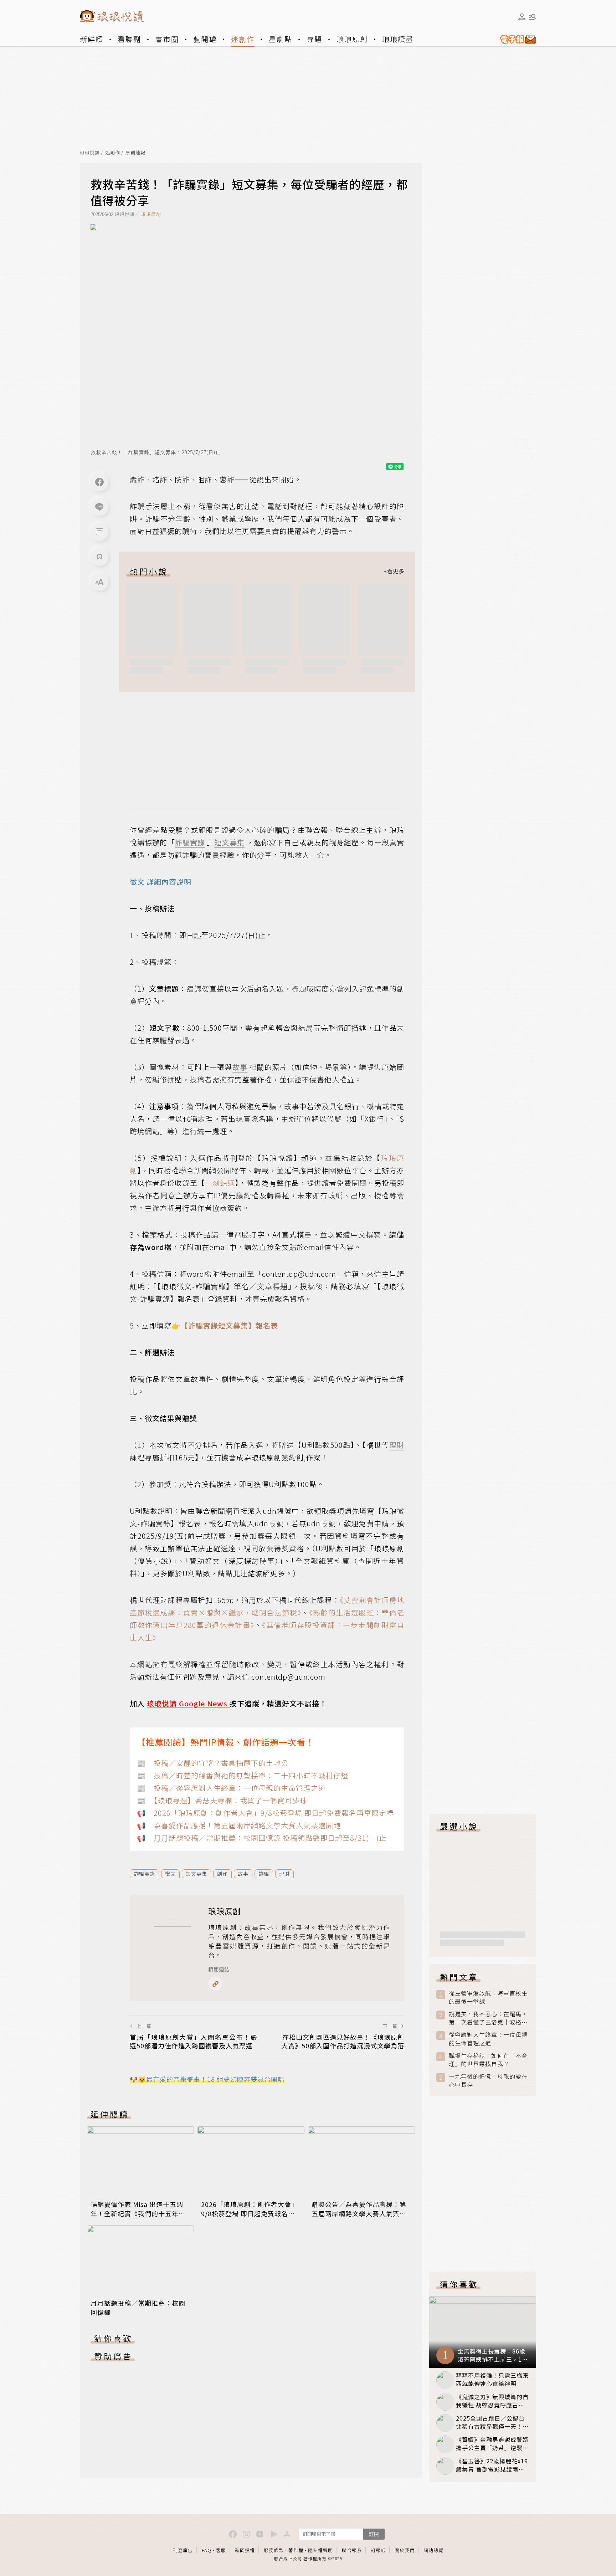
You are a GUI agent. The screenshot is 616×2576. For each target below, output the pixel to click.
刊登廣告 (183, 2550)
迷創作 (243, 39)
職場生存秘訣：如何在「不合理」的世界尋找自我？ (488, 2060)
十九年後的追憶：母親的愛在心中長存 (488, 2080)
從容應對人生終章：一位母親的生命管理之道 (488, 2039)
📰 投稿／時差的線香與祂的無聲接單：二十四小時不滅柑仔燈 (243, 1775)
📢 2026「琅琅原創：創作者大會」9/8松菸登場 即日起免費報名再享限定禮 (265, 1813)
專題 (314, 39)
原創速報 (135, 153)
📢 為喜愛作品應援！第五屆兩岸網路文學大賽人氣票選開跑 (239, 1825)
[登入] (522, 17)
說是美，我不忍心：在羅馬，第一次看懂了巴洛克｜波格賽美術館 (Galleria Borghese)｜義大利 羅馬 (488, 2018)
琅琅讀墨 (398, 39)
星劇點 (281, 39)
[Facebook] (99, 482)
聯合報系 (352, 2550)
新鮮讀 (92, 39)
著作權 (296, 2550)
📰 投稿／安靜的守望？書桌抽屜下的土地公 (213, 1763)
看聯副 (129, 39)
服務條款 (274, 2550)
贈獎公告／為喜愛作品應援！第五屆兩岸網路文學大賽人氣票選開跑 (359, 2213)
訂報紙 (378, 2550)
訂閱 (374, 2534)
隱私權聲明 (320, 2550)
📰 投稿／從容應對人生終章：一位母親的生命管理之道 (231, 1788)
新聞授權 (245, 2550)
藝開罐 (205, 39)
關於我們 (405, 2550)
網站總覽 (433, 2550)
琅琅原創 (352, 39)
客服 (221, 2550)
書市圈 (167, 39)
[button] (99, 532)
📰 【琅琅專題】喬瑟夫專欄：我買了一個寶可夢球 (222, 1800)
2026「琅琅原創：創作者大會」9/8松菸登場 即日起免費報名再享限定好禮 (250, 2213)
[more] (394, 571)
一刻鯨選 (220, 1183)
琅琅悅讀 (90, 153)
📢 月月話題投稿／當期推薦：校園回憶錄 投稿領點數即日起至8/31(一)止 (262, 1838)
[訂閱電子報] (515, 39)
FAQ (207, 2550)
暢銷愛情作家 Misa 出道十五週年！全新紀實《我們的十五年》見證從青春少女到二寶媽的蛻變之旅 (138, 2218)
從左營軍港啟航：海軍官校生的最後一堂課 (488, 1997)
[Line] (99, 507)
